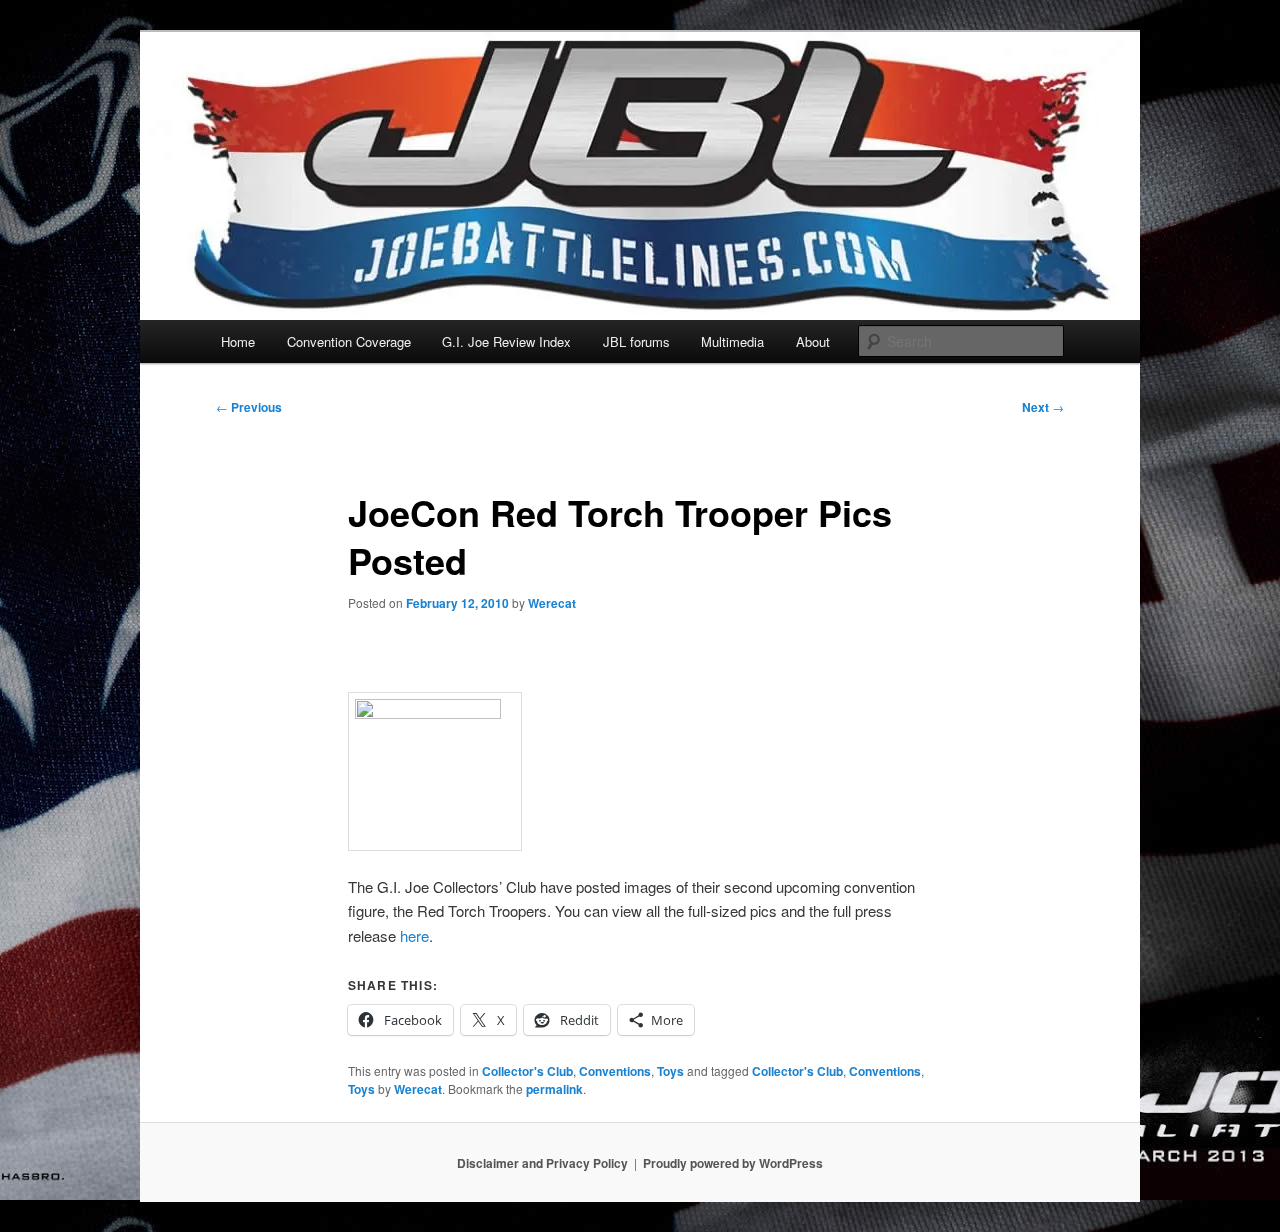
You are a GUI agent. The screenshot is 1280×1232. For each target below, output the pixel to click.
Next (1043, 407)
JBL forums (636, 341)
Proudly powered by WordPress (733, 1163)
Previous (249, 407)
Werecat (552, 603)
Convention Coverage (349, 341)
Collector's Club (527, 1071)
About (813, 341)
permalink (554, 1089)
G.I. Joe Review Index (506, 341)
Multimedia (732, 341)
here (414, 935)
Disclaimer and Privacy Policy (542, 1163)
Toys (670, 1071)
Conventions (615, 1071)
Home (238, 341)
